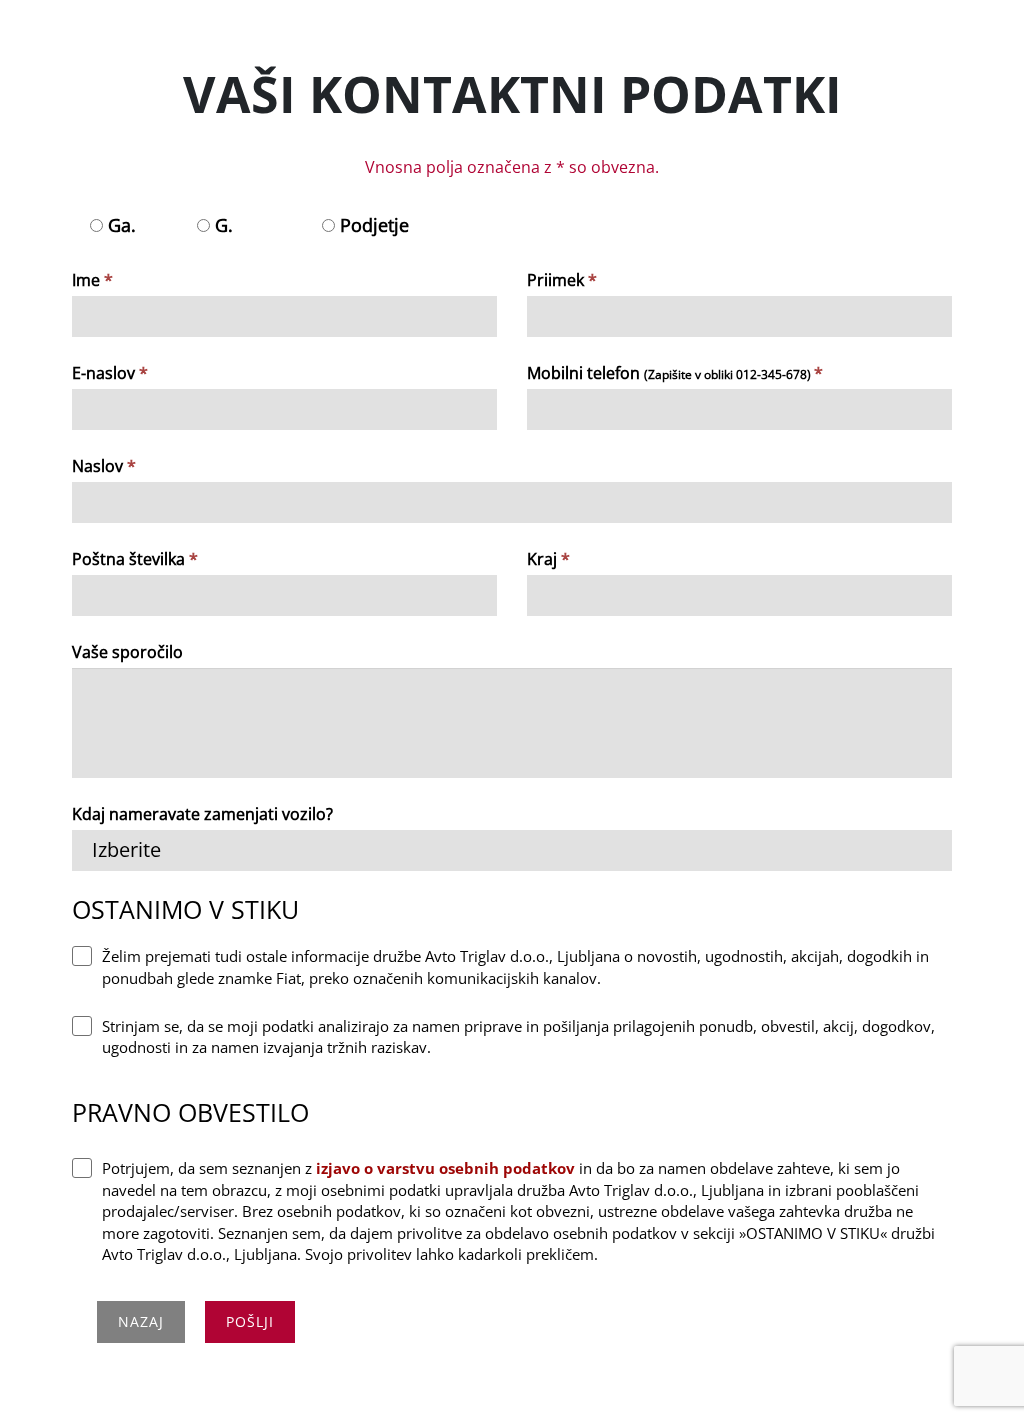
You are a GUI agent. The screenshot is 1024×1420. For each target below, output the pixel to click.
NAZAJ (141, 1321)
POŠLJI (250, 1321)
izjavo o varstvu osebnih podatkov (445, 1168)
